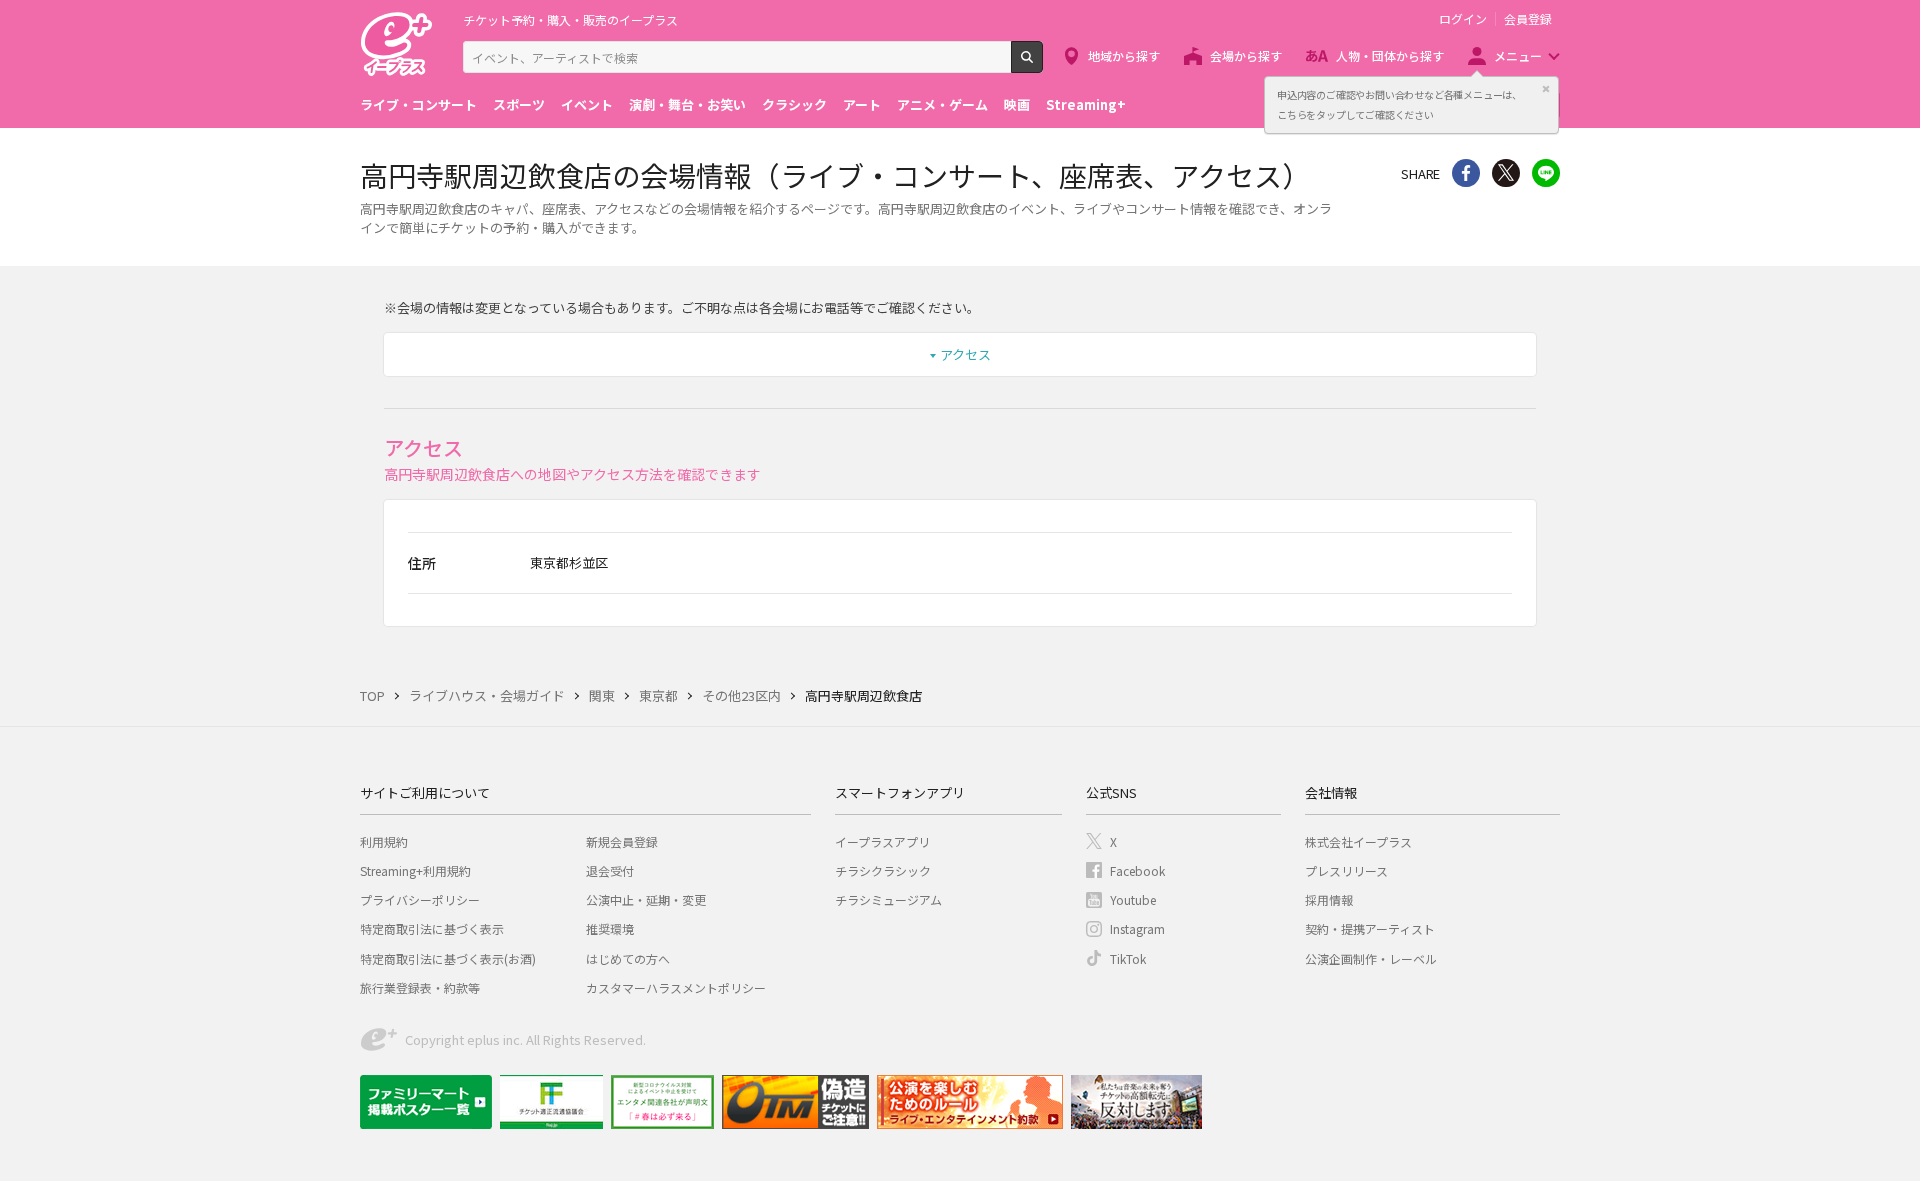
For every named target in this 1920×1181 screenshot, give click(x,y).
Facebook (1137, 870)
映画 (1017, 104)
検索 (1042, 65)
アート (862, 104)
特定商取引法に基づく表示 (432, 928)
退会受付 (610, 870)
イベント (587, 104)
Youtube (1133, 899)
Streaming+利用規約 (415, 870)
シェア (1466, 173)
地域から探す (1124, 55)
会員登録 (1528, 19)
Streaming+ (1086, 104)
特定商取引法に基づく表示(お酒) (448, 958)
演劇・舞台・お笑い (687, 104)
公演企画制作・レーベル (1371, 958)
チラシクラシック (883, 870)
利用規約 (384, 841)
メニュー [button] (1518, 55)
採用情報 (1329, 899)
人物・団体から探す (1390, 55)
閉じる (1546, 89)
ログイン (1463, 19)
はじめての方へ (628, 958)
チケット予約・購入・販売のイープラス (570, 19)
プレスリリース (1346, 870)
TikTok (1128, 958)
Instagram (1137, 928)
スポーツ (519, 104)
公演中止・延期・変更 (646, 899)
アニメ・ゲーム (942, 104)
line (1546, 173)
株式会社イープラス (1358, 841)
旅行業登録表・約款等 (420, 987)
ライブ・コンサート (418, 104)
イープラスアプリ (882, 841)
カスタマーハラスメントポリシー (676, 987)
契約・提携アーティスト (1370, 928)
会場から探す (1246, 55)
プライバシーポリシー (420, 899)
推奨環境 (610, 928)
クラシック (794, 104)
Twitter (1506, 173)
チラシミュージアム (888, 899)
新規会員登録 (622, 841)
